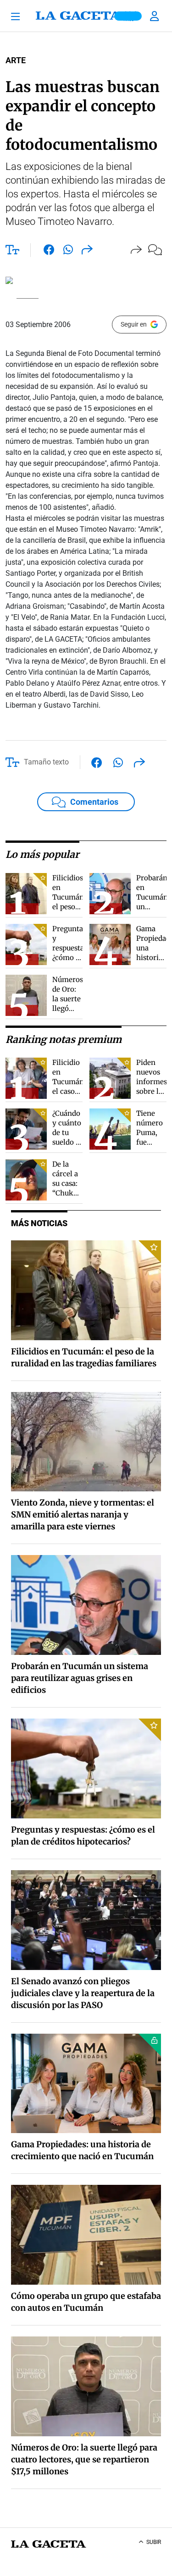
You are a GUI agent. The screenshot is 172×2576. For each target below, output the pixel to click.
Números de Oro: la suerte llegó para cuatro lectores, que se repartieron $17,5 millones (84, 2459)
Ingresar (155, 16)
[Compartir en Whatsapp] (68, 251)
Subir (154, 2542)
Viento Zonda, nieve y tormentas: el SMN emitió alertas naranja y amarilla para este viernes (83, 1514)
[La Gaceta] (86, 16)
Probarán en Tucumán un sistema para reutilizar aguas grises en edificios (80, 1678)
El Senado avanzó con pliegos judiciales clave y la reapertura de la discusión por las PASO (83, 1993)
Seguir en (134, 324)
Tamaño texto (46, 762)
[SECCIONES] (19, 16)
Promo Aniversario (128, 16)
